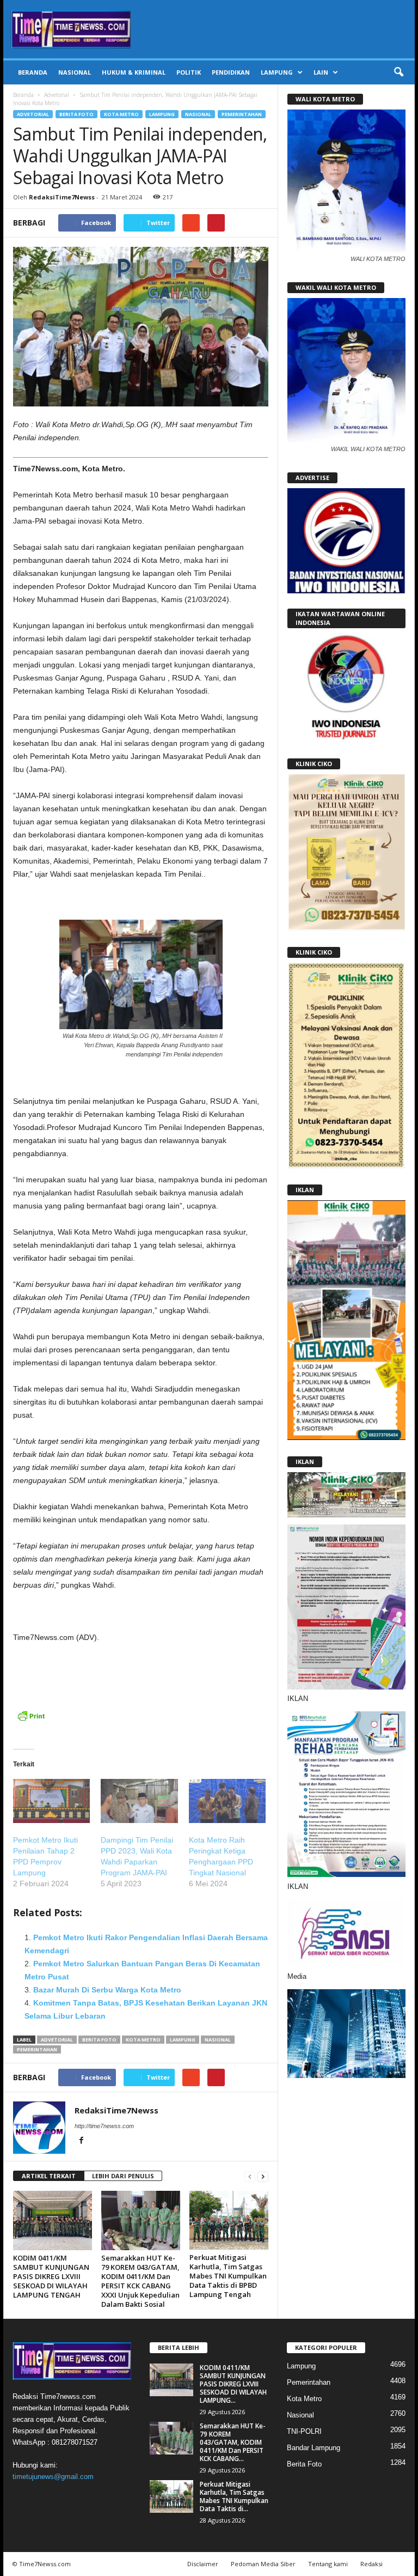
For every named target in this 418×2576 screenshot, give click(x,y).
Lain (321, 72)
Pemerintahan (242, 114)
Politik (189, 72)
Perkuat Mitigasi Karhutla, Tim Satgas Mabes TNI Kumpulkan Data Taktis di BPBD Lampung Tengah (228, 2276)
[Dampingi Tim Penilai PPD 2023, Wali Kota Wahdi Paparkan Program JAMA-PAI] (139, 1801)
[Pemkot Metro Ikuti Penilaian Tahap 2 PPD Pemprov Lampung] (51, 1801)
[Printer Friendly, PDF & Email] (31, 1721)
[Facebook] (81, 2141)
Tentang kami (328, 2564)
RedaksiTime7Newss (62, 197)
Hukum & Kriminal (134, 72)
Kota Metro (121, 114)
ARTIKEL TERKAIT (49, 2176)
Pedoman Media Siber (263, 2564)
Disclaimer (203, 2564)
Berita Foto (76, 114)
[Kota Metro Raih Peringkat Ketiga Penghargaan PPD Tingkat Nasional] (227, 1801)
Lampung (277, 72)
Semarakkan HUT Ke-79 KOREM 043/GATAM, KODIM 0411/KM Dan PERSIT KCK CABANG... (233, 2442)
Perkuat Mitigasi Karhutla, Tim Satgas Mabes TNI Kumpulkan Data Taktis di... (234, 2496)
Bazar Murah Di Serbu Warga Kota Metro (107, 1990)
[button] (398, 72)
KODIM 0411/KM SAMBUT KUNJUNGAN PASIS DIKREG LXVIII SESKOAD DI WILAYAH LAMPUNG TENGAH (51, 2276)
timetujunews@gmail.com (53, 2477)
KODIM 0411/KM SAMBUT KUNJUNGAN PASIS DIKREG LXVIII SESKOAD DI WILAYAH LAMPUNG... (233, 2384)
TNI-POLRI (304, 2431)
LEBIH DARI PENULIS (123, 2176)
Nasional (75, 72)
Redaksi (371, 2564)
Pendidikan (231, 72)
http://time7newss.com (104, 2126)
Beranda (33, 72)
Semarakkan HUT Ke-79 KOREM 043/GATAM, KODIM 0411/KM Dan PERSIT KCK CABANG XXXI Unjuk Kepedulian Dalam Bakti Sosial (140, 2281)
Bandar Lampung (313, 2448)
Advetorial (57, 95)
